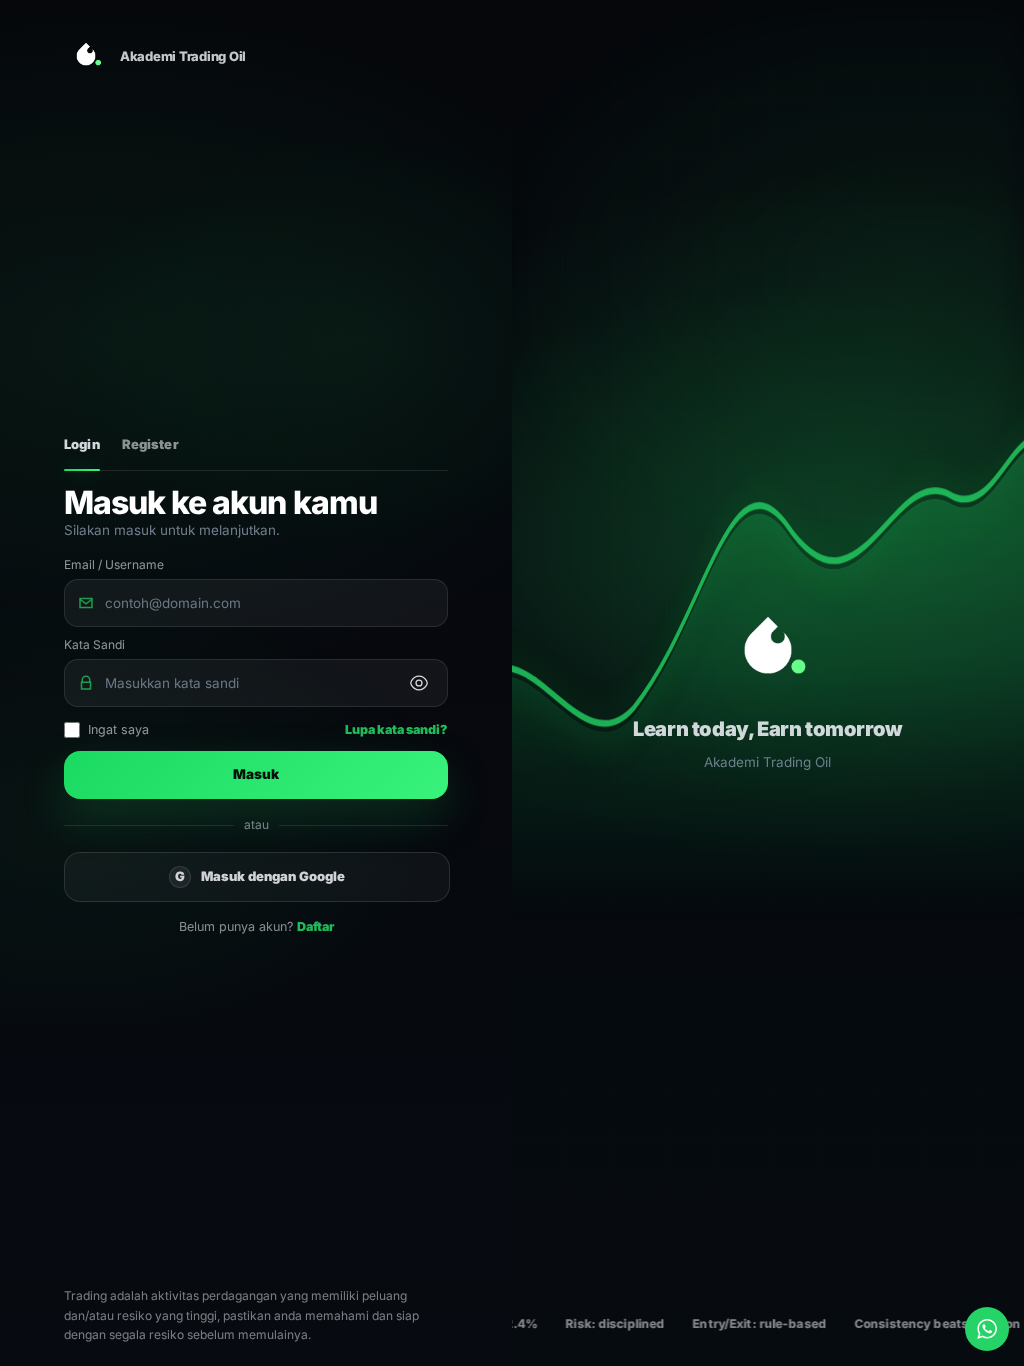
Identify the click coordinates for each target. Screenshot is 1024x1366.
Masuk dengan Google (260, 876)
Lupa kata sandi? (396, 729)
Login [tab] (82, 444)
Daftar (315, 926)
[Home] (86, 56)
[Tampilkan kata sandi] (419, 683)
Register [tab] (150, 444)
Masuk (256, 774)
